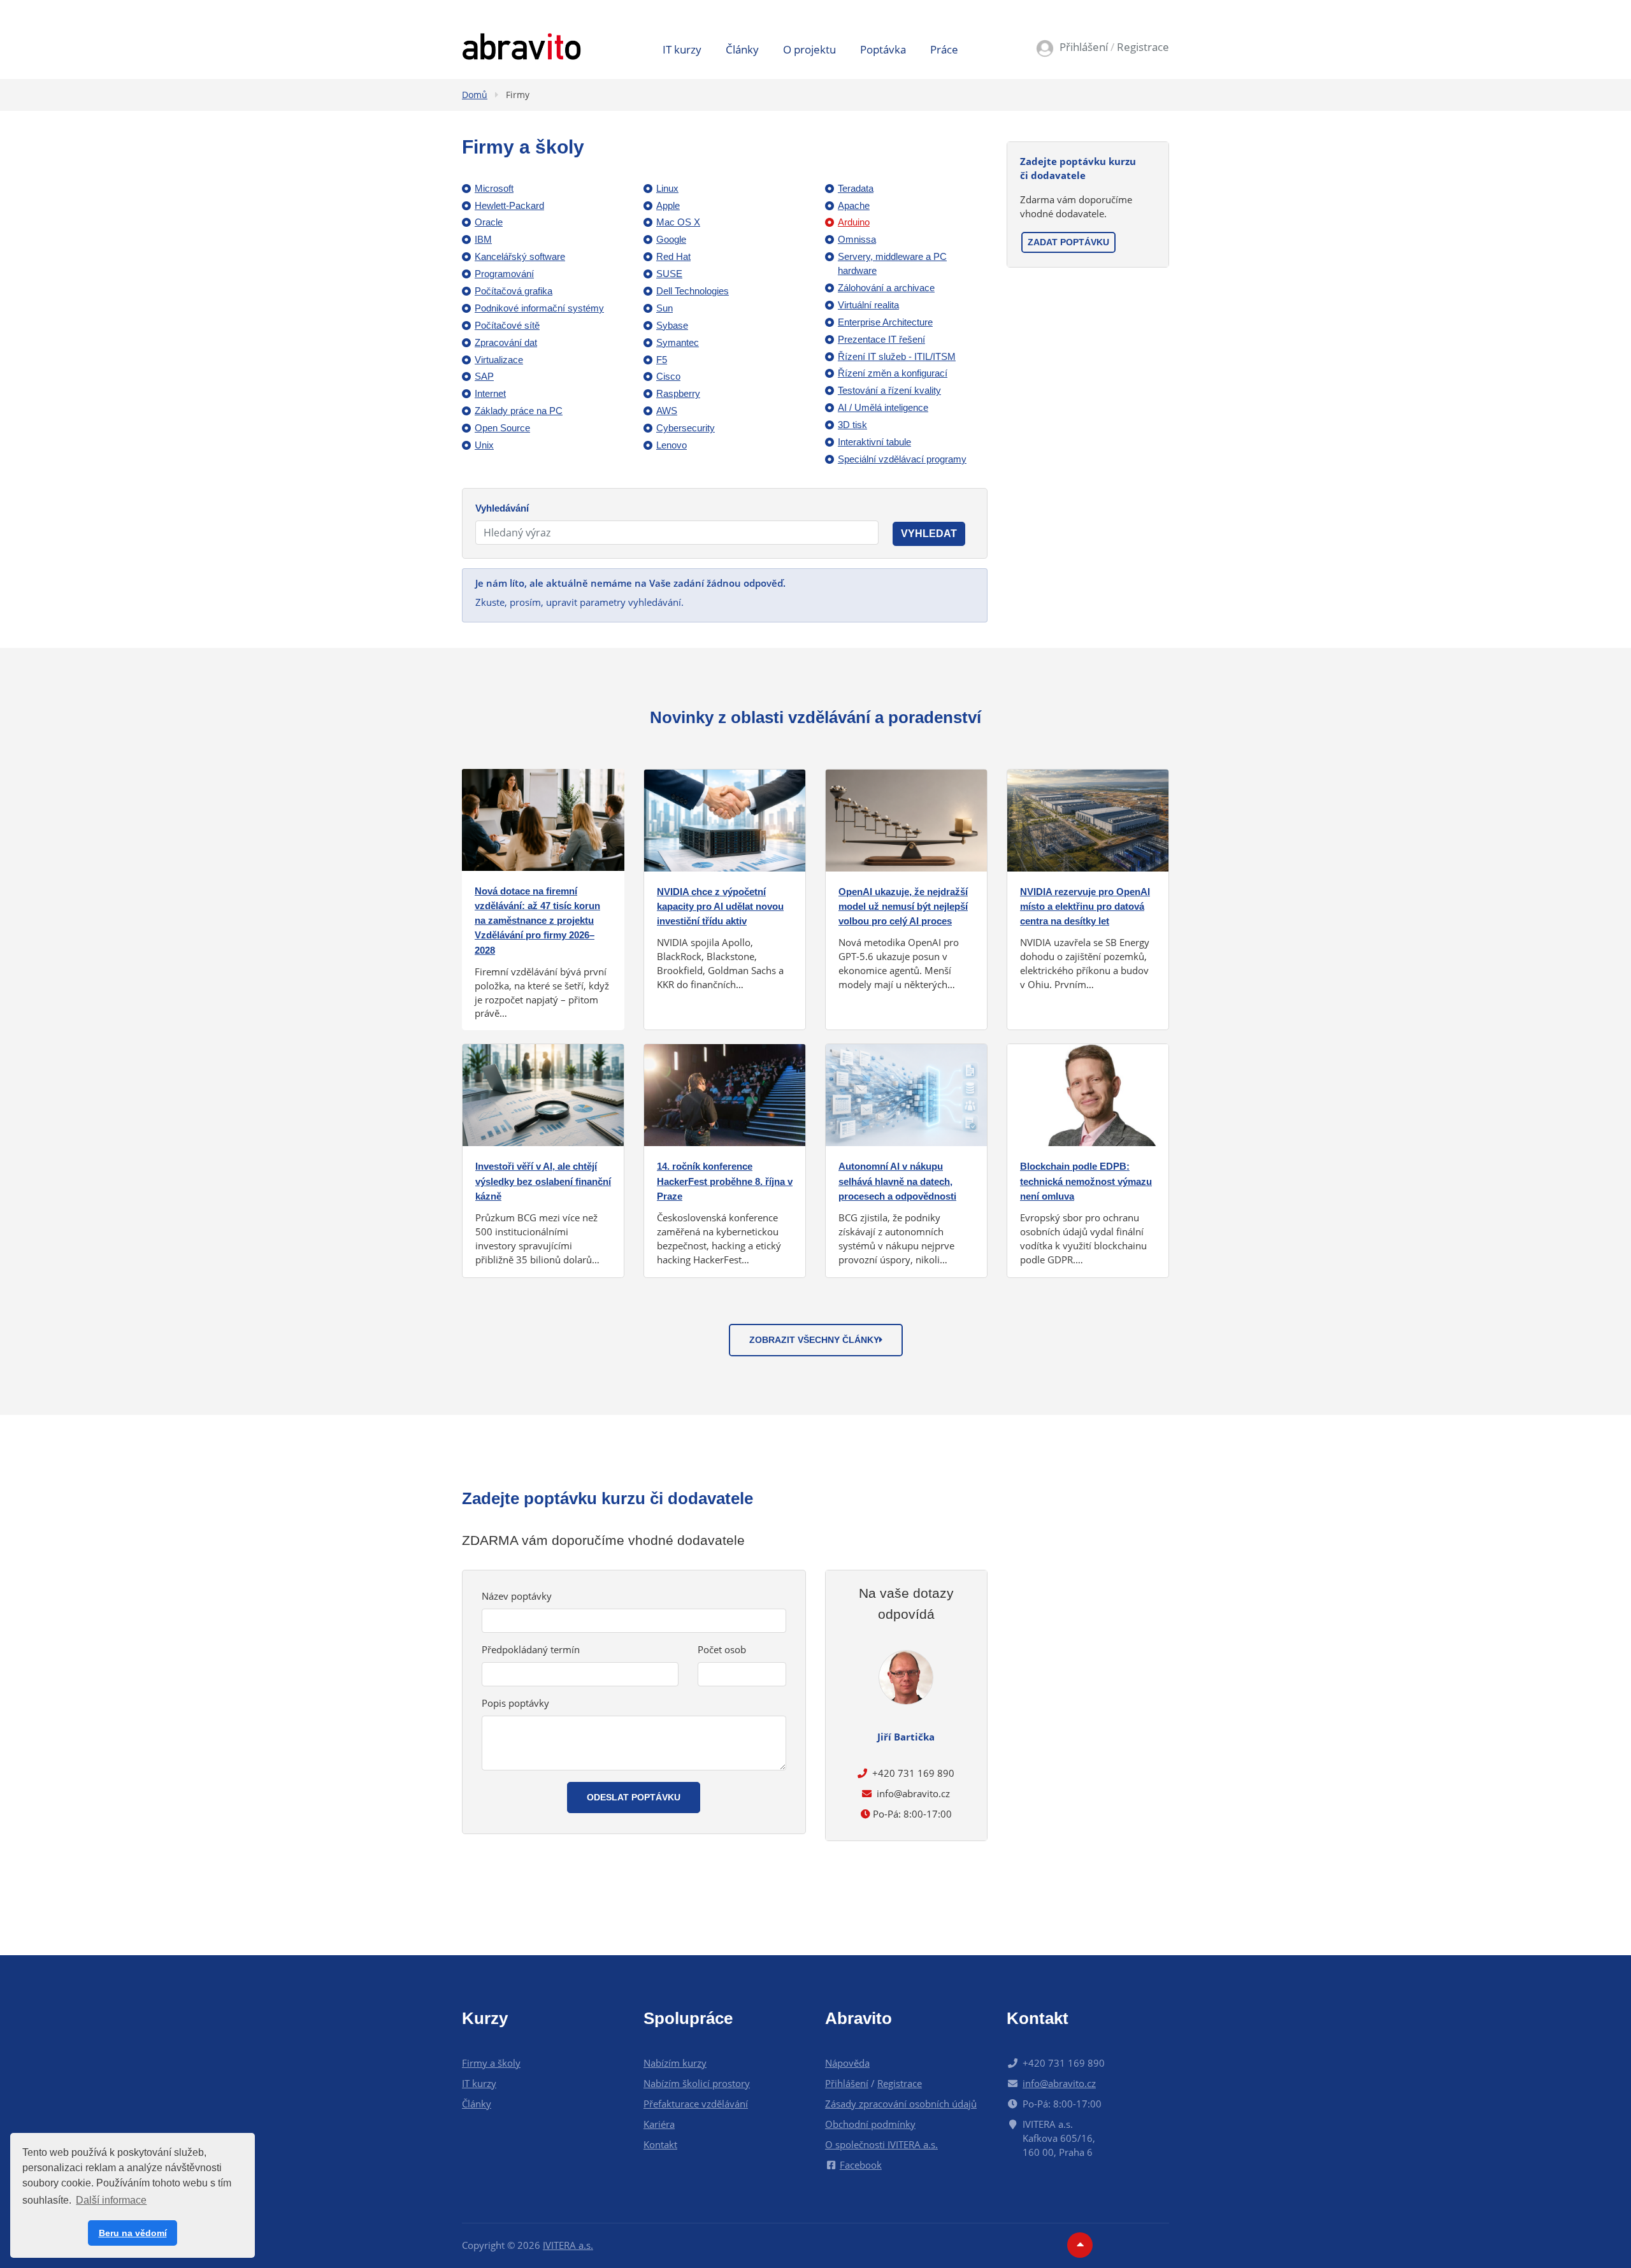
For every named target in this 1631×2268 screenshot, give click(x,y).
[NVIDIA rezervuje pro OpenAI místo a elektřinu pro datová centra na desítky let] (1088, 819)
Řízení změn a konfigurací (893, 373)
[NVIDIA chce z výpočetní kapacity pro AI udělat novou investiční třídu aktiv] (725, 819)
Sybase (672, 325)
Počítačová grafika (514, 291)
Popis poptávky (515, 1703)
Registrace (1143, 47)
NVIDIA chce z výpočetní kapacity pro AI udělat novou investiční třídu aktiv (720, 906)
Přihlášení (1084, 47)
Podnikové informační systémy (539, 308)
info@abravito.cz (913, 1793)
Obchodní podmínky (870, 2124)
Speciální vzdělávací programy (902, 459)
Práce (944, 49)
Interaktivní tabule (874, 442)
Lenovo (672, 445)
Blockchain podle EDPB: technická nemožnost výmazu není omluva (1086, 1181)
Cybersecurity (686, 428)
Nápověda (847, 2063)
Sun (665, 308)
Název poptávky (517, 1596)
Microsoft (494, 188)
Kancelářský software (520, 256)
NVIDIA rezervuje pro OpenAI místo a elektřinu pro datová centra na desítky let (1085, 906)
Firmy (518, 95)
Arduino (854, 222)
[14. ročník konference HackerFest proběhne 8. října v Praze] (725, 1094)
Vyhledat (929, 534)
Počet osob (722, 1649)
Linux (667, 188)
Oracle (489, 222)
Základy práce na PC (519, 411)
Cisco (668, 376)
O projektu (809, 49)
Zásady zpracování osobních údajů (901, 2104)
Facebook (861, 2165)
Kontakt (660, 2144)
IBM (483, 239)
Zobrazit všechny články (814, 1340)
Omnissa (857, 239)
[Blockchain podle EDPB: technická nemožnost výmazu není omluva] (1088, 1094)
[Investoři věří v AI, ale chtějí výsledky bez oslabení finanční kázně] (543, 1094)
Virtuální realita (868, 305)
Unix (484, 445)
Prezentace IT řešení (881, 339)
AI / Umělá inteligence (883, 407)
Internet (490, 393)
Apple (668, 205)
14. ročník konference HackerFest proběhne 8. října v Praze (725, 1181)
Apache (854, 205)
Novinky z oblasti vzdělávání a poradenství (815, 717)
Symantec (678, 342)
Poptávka (883, 49)
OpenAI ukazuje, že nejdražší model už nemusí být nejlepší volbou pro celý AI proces (903, 906)
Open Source (502, 428)
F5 (662, 360)
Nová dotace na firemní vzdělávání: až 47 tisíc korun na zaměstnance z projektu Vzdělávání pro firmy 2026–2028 (537, 921)
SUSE (669, 274)
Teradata (856, 188)
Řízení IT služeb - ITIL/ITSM (897, 356)
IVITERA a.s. (568, 2245)
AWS (667, 411)
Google (671, 239)
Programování (504, 274)
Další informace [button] (111, 2200)
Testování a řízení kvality (889, 390)
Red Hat (673, 256)
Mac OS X (678, 222)
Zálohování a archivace (886, 288)
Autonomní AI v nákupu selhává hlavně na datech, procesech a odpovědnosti (897, 1181)
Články (742, 49)
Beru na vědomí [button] (133, 2233)
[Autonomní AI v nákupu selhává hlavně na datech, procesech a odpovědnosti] (906, 1094)
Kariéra (659, 2124)
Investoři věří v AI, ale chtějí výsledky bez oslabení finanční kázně (543, 1181)
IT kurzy (682, 49)
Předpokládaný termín (531, 1649)
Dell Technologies (693, 291)
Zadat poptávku (1068, 242)
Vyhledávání (502, 508)
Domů (475, 95)
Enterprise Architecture (885, 322)
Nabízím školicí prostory (697, 2083)
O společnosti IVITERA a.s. (881, 2144)
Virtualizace (499, 360)
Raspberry (678, 393)
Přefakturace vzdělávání (696, 2104)
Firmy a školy (491, 2063)
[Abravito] (521, 45)
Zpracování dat (506, 342)
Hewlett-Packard (509, 205)
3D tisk (852, 425)
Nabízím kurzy (675, 2063)
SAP (484, 376)
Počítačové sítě (507, 325)
